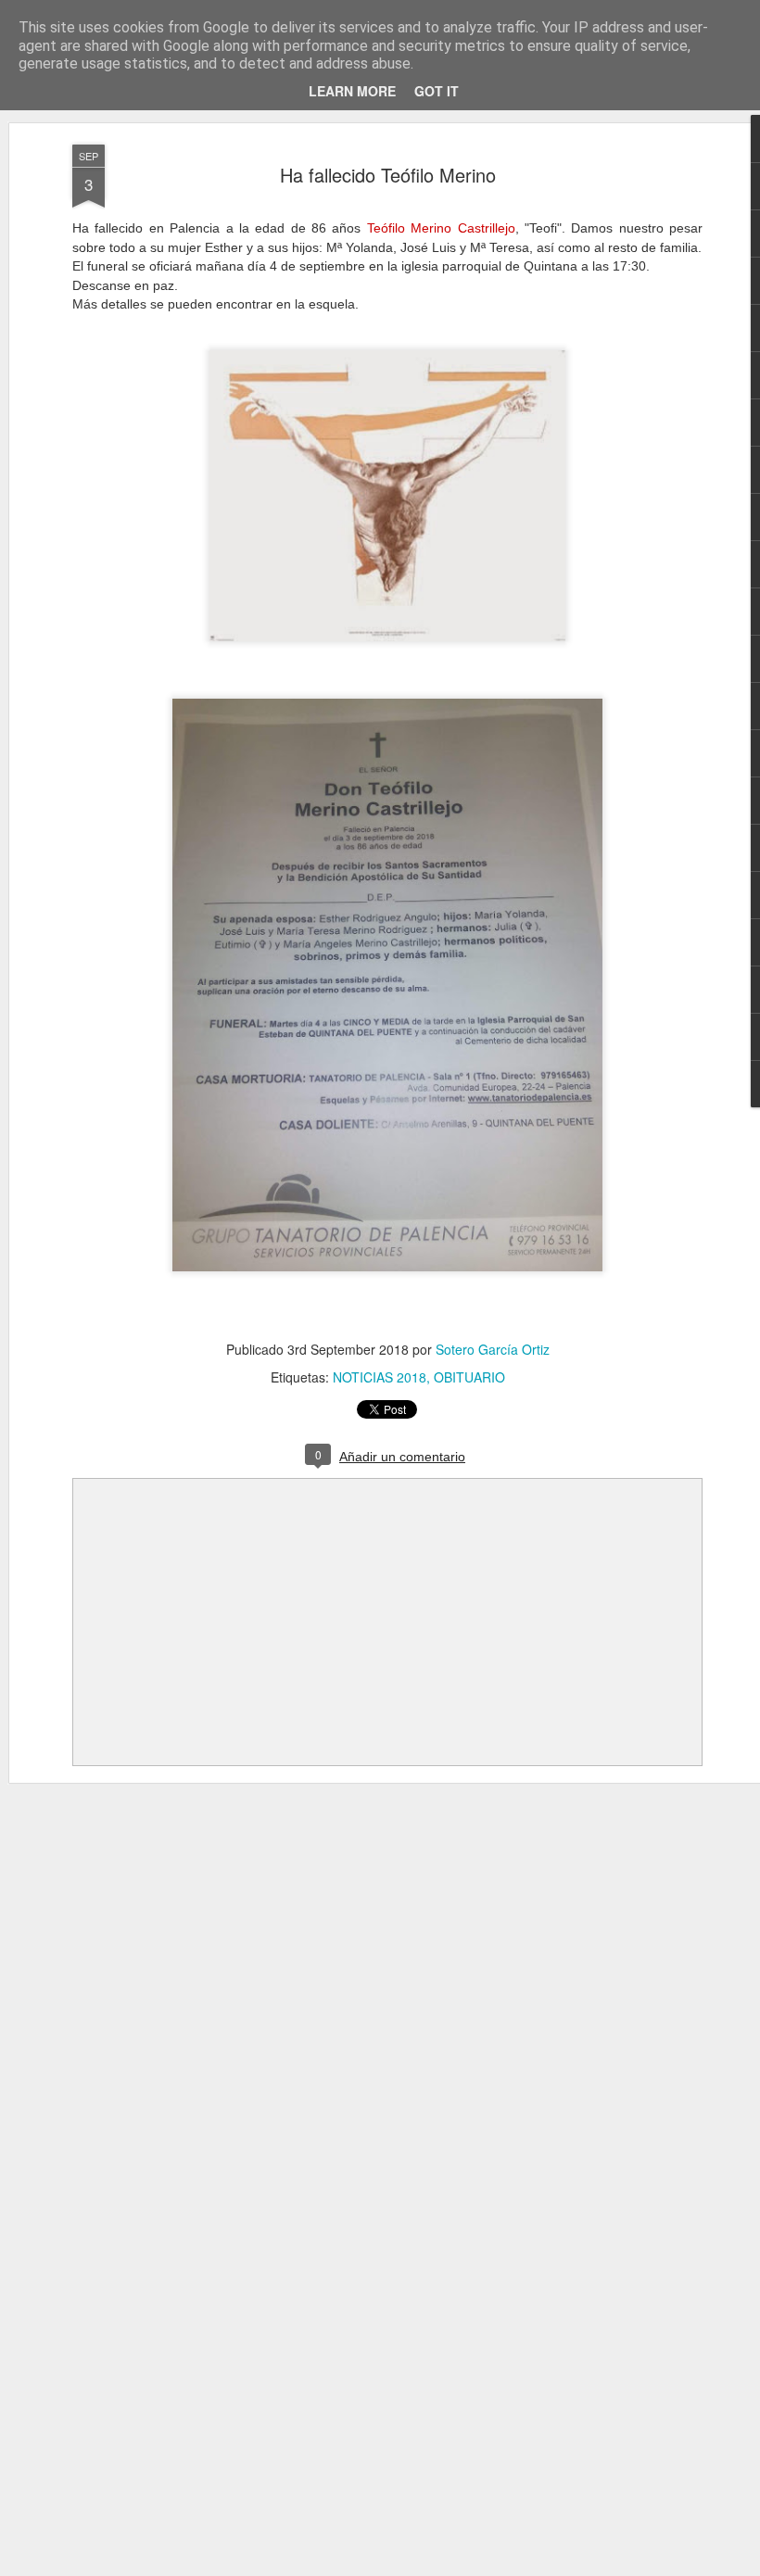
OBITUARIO (469, 1377)
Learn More (352, 91)
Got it (437, 91)
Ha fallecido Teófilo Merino (388, 175)
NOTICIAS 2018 (380, 1377)
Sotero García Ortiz (493, 1349)
